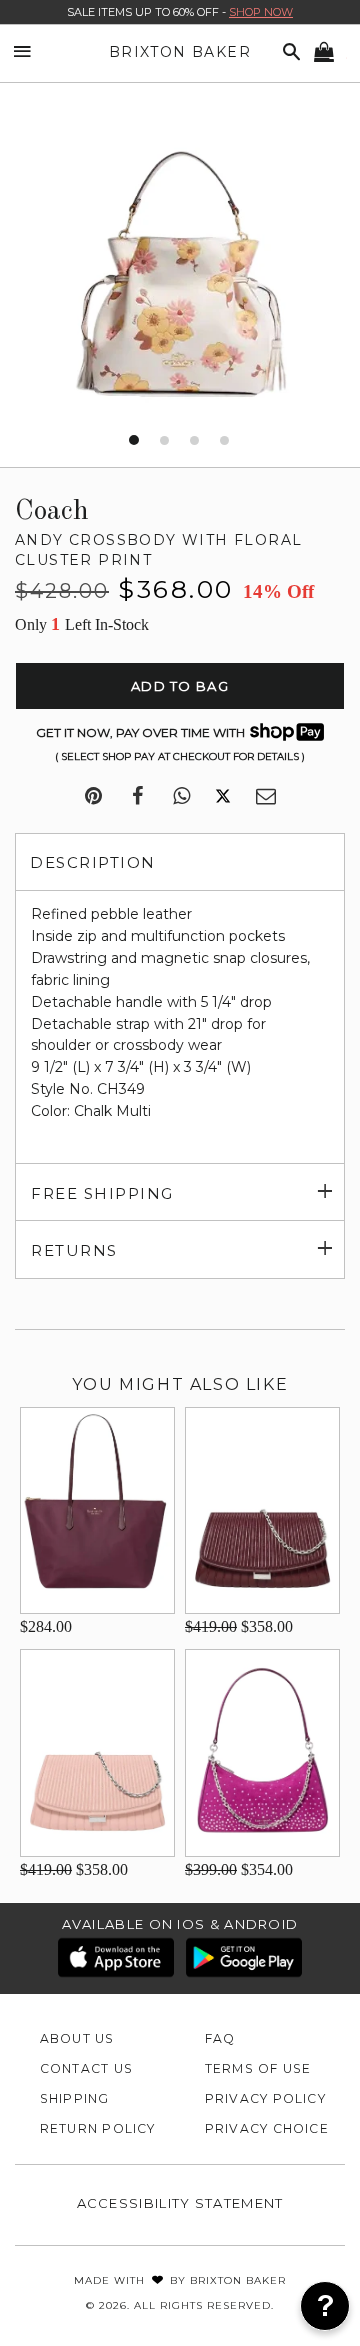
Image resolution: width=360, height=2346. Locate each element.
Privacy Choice (267, 2128)
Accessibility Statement (180, 2203)
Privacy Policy (265, 2098)
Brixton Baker (180, 52)
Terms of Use (258, 2068)
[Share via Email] (266, 797)
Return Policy (98, 2128)
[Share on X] (223, 797)
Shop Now (261, 12)
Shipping (75, 2098)
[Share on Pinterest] (93, 797)
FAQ (220, 2038)
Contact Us (86, 2068)
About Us (77, 2038)
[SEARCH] (288, 52)
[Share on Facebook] (137, 797)
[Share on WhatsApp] (181, 797)
